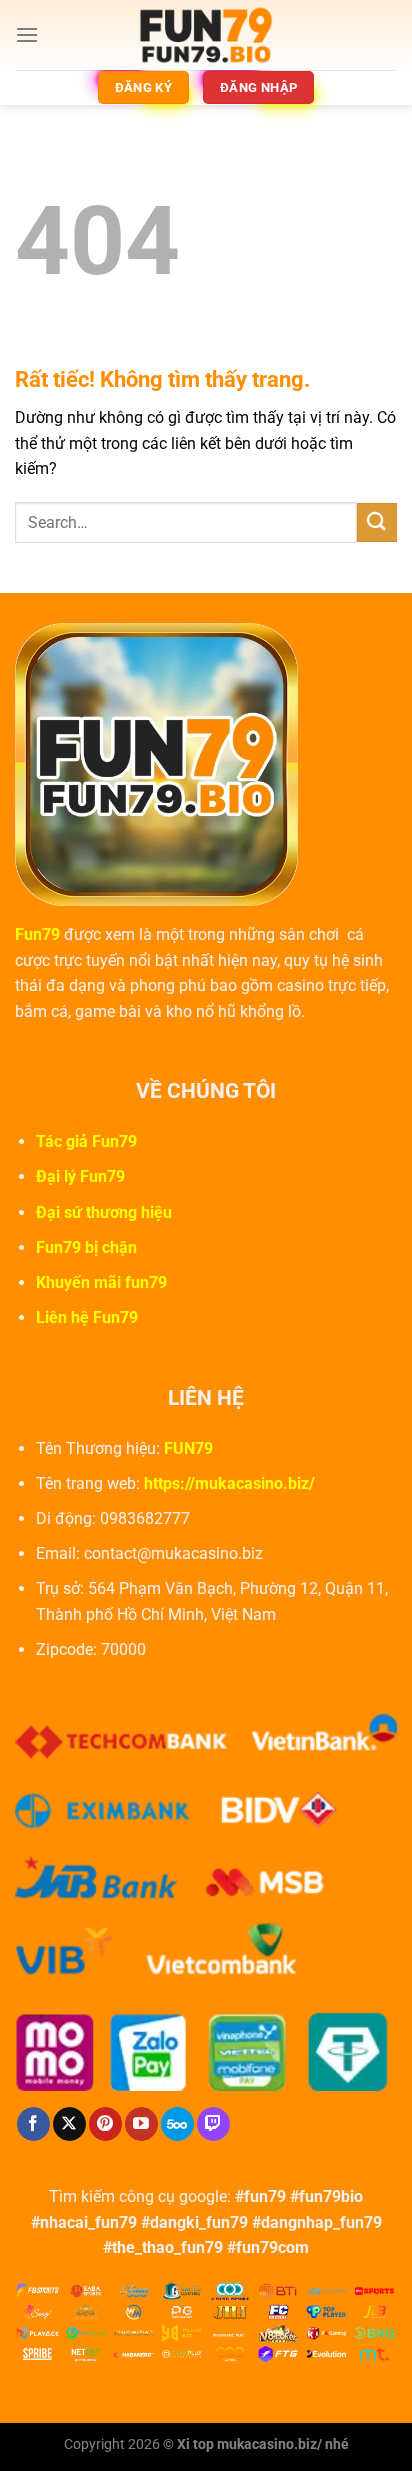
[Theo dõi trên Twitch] (213, 2124)
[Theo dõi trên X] (69, 2124)
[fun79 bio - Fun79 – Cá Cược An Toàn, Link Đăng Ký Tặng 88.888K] (206, 35)
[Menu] (27, 34)
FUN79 (188, 1448)
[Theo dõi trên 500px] (177, 2124)
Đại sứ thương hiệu (104, 1212)
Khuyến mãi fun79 (101, 1282)
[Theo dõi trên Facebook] (33, 2124)
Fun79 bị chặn (86, 1247)
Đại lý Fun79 (80, 1176)
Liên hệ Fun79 (87, 1317)
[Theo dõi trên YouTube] (141, 2124)
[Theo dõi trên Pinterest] (105, 2124)
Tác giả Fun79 (86, 1141)
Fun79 (37, 934)
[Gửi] (377, 522)
